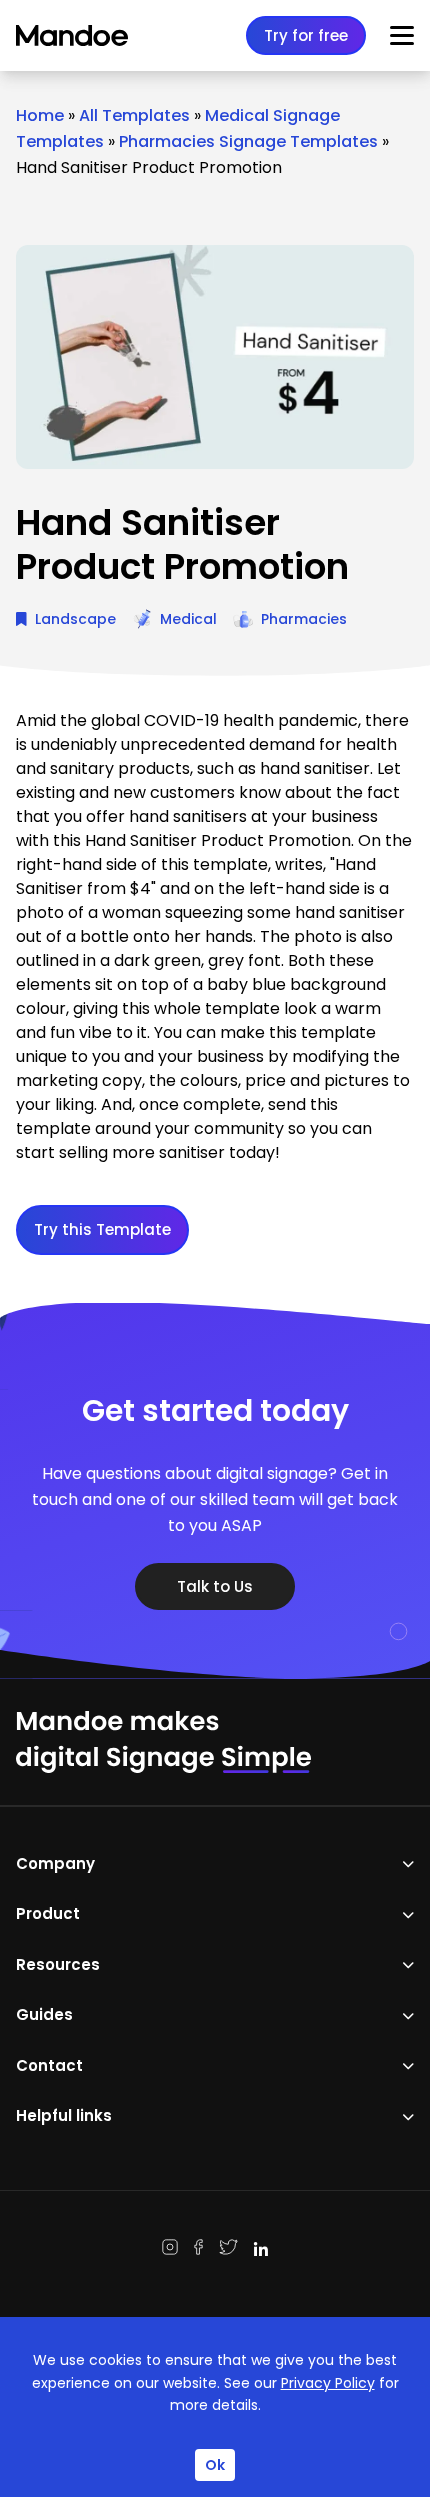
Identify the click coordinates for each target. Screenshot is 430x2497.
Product (48, 1913)
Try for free (306, 35)
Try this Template (102, 1229)
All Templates (134, 115)
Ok (215, 2465)
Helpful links (64, 2115)
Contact (49, 2065)
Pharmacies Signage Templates (248, 141)
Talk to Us (215, 1586)
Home (40, 115)
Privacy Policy (328, 2383)
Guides (44, 2014)
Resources (58, 1964)
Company (55, 1863)
